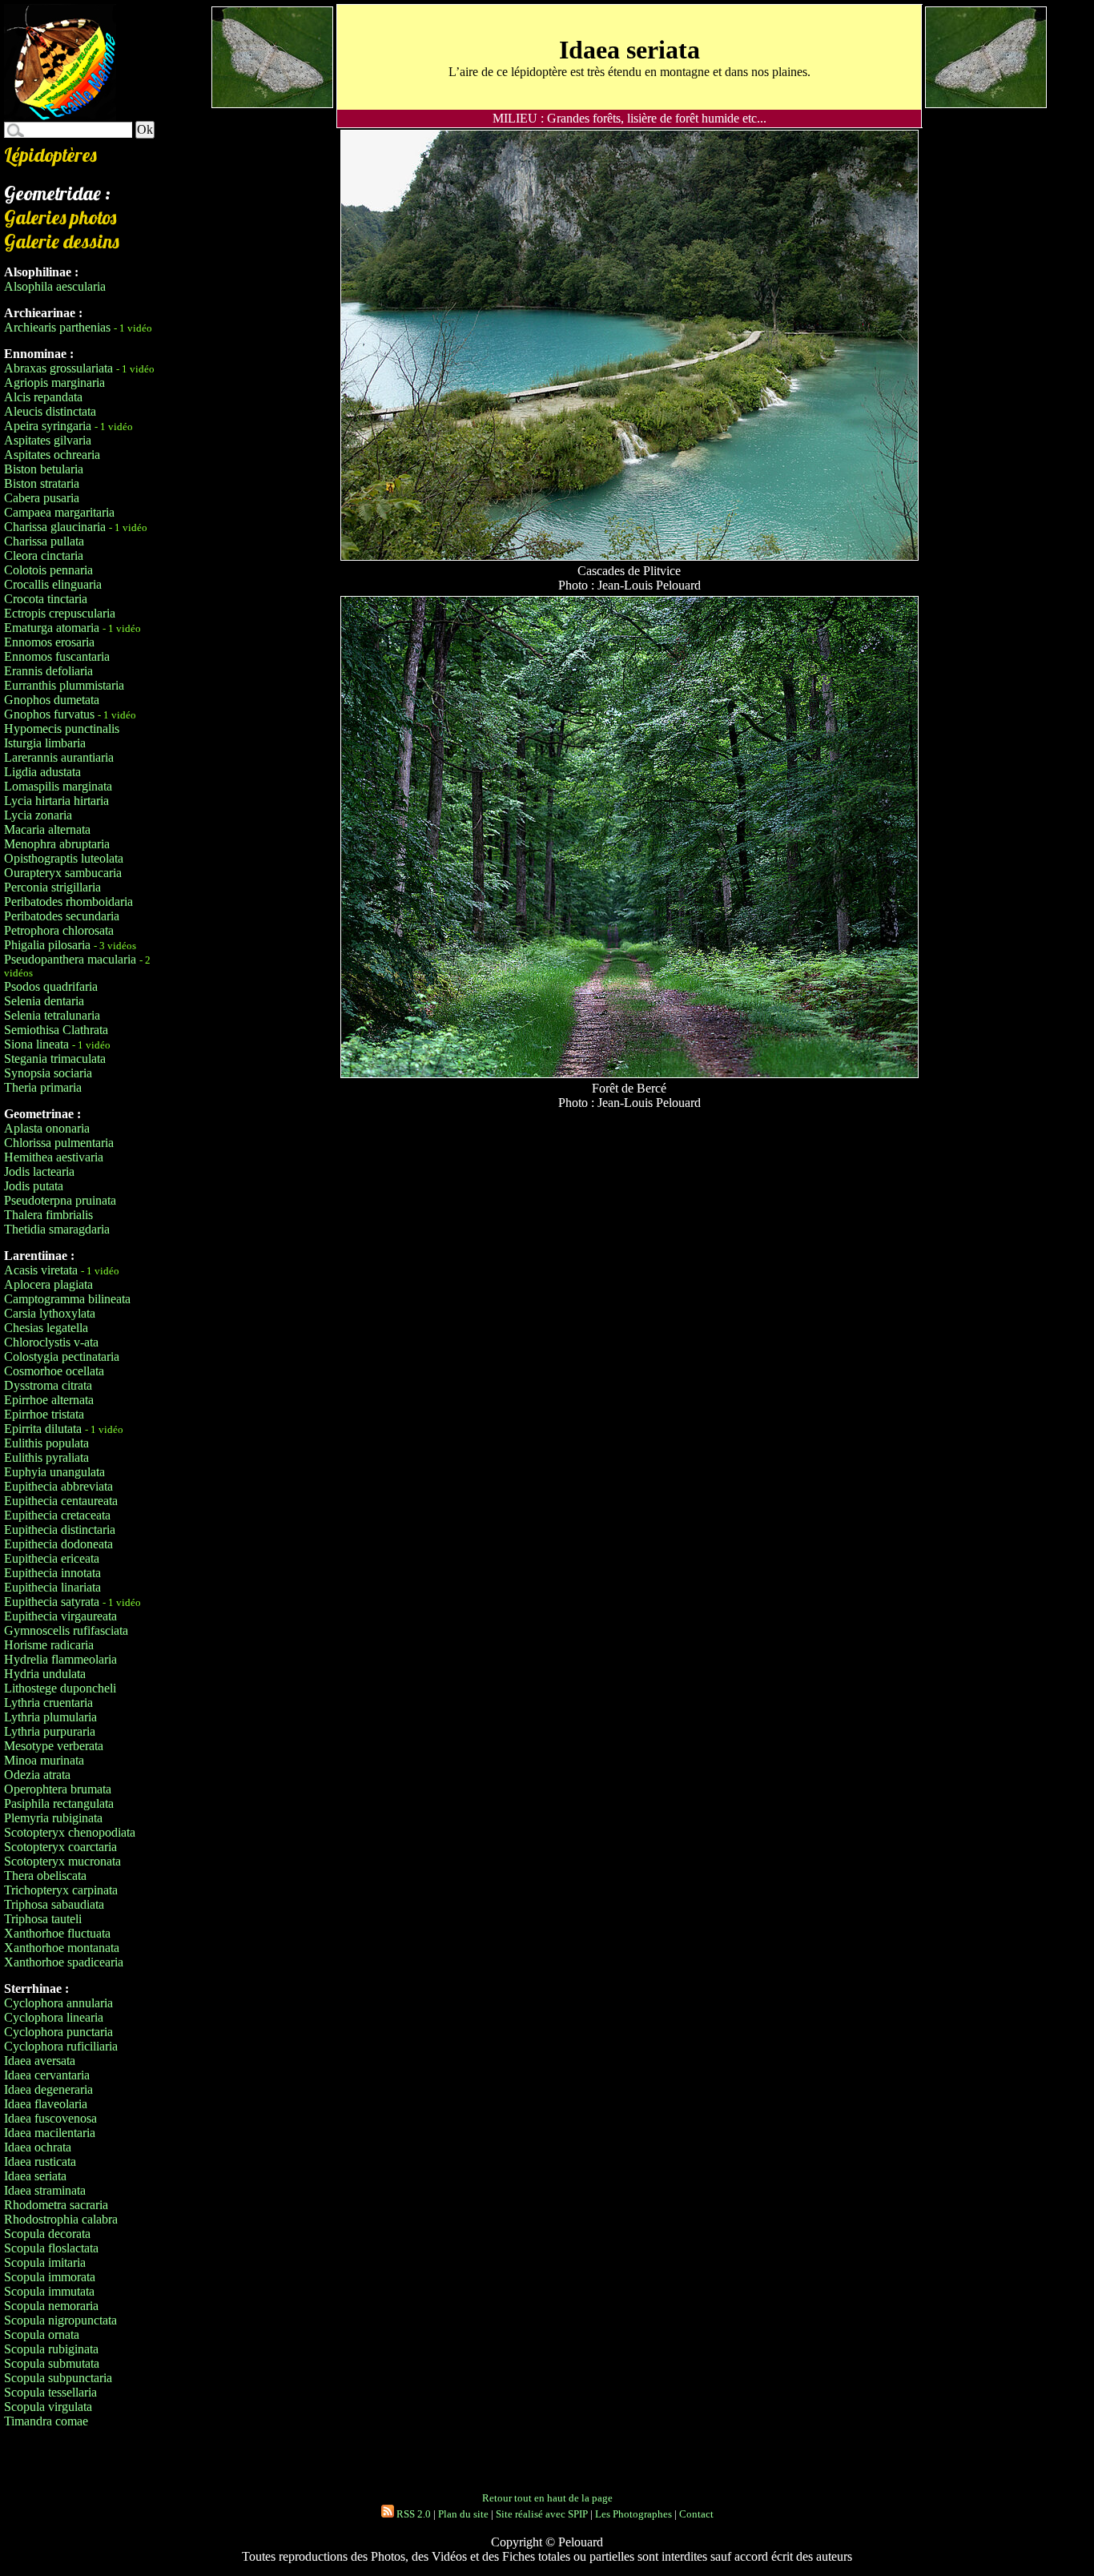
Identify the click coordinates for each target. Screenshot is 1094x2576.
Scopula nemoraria (51, 2306)
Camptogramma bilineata (67, 1299)
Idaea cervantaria (47, 2075)
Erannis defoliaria (48, 671)
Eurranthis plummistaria (64, 685)
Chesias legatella (46, 1328)
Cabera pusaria (42, 498)
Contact (696, 2514)
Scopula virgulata (48, 2407)
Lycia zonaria (38, 815)
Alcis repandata (43, 397)
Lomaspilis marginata (58, 786)
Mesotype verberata (54, 1746)
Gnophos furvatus (49, 714)
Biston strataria (42, 483)
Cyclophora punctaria (58, 2032)
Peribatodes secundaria (62, 916)
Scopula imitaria (45, 2262)
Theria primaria (43, 1087)
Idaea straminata (45, 2190)
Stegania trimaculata (55, 1059)
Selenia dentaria (44, 1001)
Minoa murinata (44, 1760)
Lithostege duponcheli (60, 1688)
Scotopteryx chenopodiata (70, 1832)
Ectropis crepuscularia (60, 613)
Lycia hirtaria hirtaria (56, 801)
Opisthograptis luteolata (64, 858)
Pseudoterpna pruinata (60, 1200)
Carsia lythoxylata (50, 1313)
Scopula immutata (49, 2291)
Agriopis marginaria (54, 382)
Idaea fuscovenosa (50, 2118)
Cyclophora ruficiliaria (61, 2046)
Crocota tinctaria (46, 599)
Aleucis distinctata (50, 411)
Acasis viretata (41, 1270)
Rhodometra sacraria (56, 2205)
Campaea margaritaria (59, 512)
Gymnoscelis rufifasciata (66, 1630)
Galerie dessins (62, 241)
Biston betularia (44, 469)
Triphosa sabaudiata (54, 1904)
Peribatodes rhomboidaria (68, 902)
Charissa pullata (44, 541)
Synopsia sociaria (48, 1073)
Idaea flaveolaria (46, 2104)
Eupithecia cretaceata (57, 1515)
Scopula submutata (52, 2363)
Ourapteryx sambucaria (63, 873)
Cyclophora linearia (54, 2017)
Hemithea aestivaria (54, 1157)
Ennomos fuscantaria (57, 656)
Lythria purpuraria (50, 1731)
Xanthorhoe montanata (62, 1948)
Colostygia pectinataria (62, 1356)
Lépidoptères (50, 155)
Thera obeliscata (45, 1876)
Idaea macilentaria (50, 2133)
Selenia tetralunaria (52, 1015)
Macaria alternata (47, 829)
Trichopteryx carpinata (61, 1890)
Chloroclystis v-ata (51, 1342)
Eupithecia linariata (52, 1587)
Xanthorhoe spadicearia (64, 1962)
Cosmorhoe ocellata (54, 1371)
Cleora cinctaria (44, 555)
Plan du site (463, 2514)
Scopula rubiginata (51, 2349)
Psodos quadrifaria (51, 986)
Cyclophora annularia (58, 2003)
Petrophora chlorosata (59, 930)
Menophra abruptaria (57, 844)
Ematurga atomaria (52, 628)
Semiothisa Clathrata (56, 1030)
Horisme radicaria (49, 1645)
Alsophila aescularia (55, 286)
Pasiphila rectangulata (59, 1803)
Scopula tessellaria (50, 2392)
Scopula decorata (47, 2234)
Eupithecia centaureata (61, 1501)
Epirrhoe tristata (44, 1414)
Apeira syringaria (48, 426)
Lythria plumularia (50, 1717)
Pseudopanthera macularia (70, 959)
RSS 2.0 (412, 2514)
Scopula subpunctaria (58, 2378)
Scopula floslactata (51, 2248)
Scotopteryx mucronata (62, 1861)
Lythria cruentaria (48, 1703)
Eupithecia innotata (52, 1573)
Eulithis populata (46, 1443)
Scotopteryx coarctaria (60, 1847)
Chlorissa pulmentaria (59, 1143)
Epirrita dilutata (43, 1429)
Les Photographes (633, 2514)
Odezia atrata (37, 1775)
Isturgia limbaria (45, 743)
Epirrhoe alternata (49, 1400)
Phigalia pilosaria (47, 945)
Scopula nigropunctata (60, 2320)
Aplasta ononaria (47, 1128)
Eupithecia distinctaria (60, 1529)
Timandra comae (46, 2421)
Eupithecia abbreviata (58, 1486)
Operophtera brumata (58, 1789)
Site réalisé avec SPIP (542, 2514)
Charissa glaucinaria (55, 527)
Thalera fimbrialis (48, 1215)
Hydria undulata (45, 1674)
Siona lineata (36, 1044)
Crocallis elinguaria (53, 584)
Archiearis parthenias (57, 327)
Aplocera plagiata (48, 1284)
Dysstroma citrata (48, 1385)
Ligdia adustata (42, 772)
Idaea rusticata (40, 2161)
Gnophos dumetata (52, 700)
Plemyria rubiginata (53, 1818)
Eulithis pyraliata (46, 1457)
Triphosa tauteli (43, 1919)
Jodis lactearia (39, 1171)
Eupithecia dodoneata (58, 1544)
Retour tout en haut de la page (547, 2498)
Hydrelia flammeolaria (60, 1659)
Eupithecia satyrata (52, 1602)
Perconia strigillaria (52, 887)
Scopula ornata (42, 2334)
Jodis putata (34, 1186)
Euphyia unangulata (54, 1472)
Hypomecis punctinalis (62, 729)
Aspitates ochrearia (52, 455)
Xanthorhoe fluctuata (57, 1933)
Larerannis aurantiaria (59, 757)
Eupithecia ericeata (52, 1558)
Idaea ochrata (38, 2147)
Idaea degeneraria (48, 2089)
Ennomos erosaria (49, 642)
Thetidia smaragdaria (57, 1229)
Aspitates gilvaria (48, 440)
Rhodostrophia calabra (61, 2219)
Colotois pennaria (48, 570)
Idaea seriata (35, 2176)
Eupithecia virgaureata (60, 1616)
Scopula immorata (50, 2277)
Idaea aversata (40, 2061)
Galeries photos (60, 217)
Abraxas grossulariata (58, 368)
